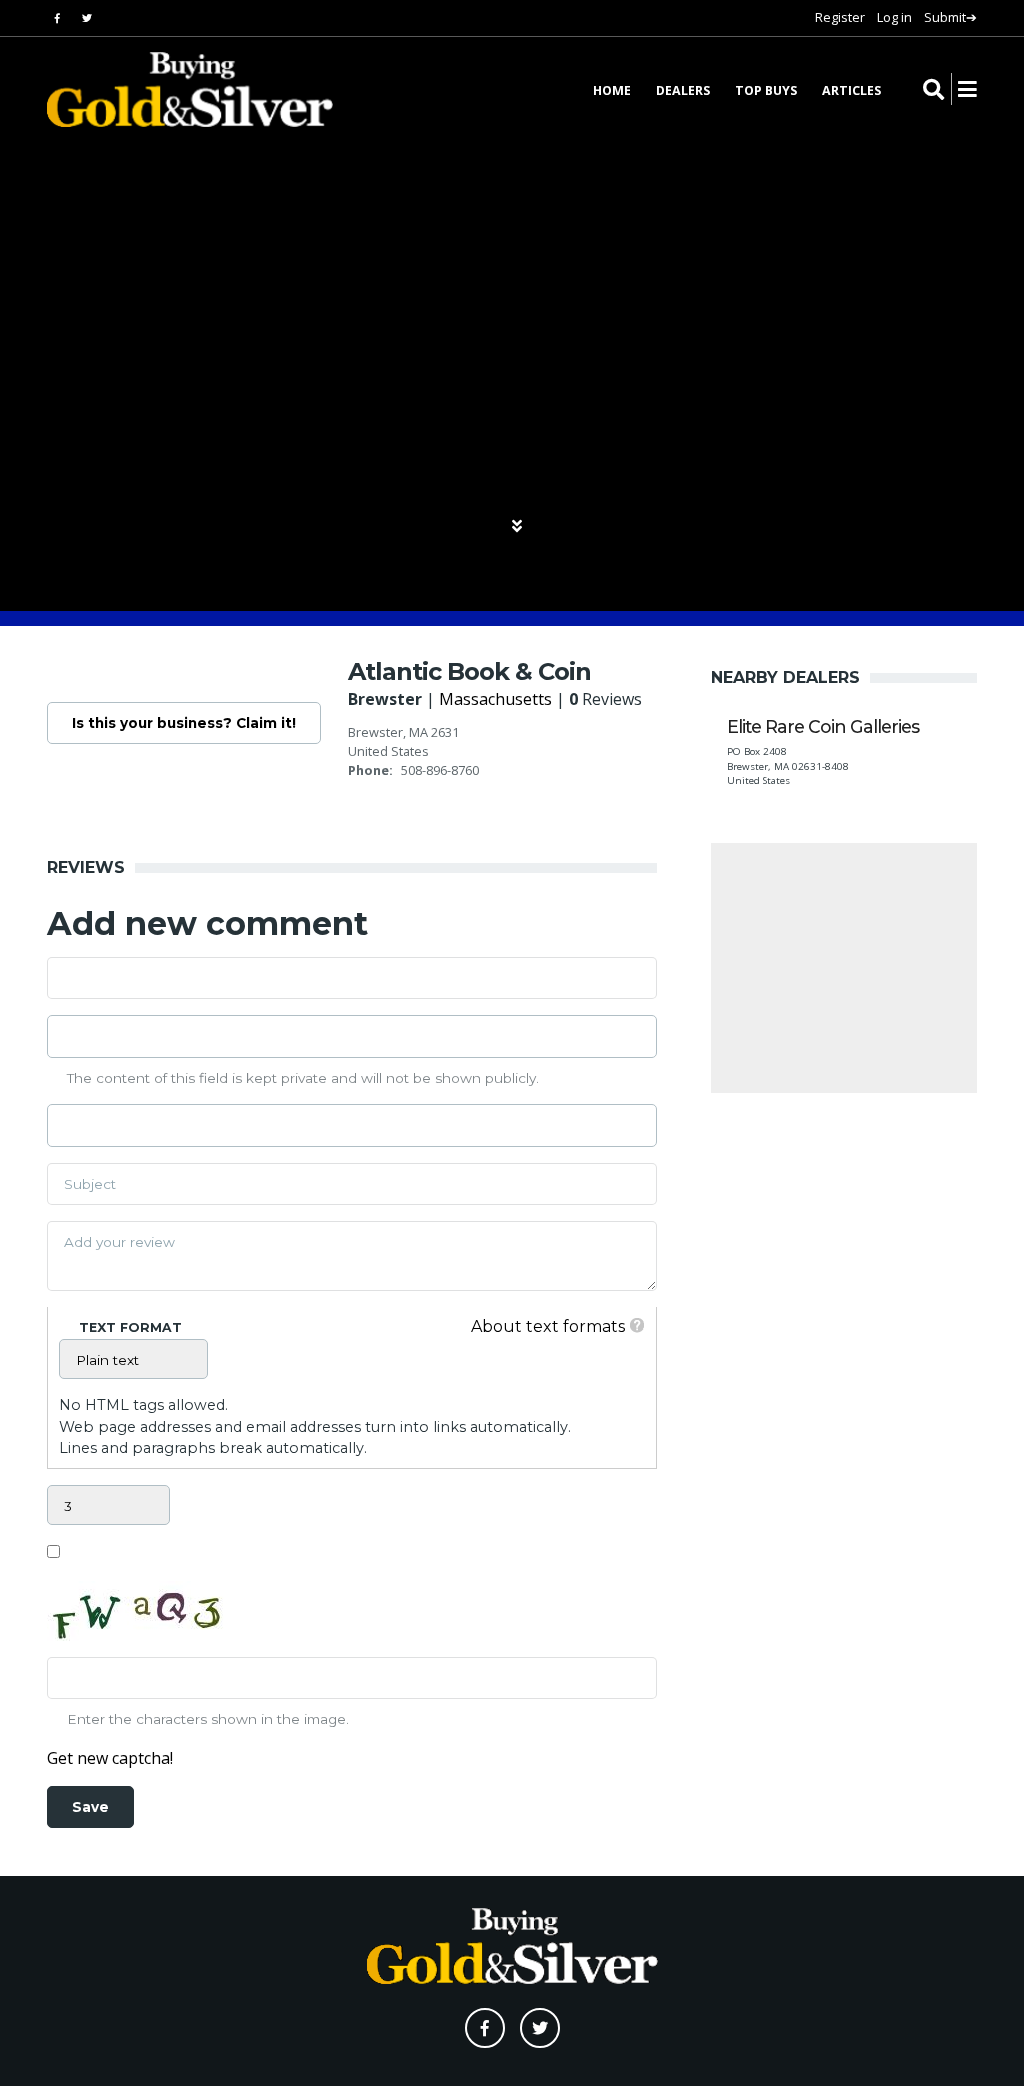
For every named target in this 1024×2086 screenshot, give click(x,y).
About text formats (548, 1326)
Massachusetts (495, 699)
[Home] (177, 89)
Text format (130, 1327)
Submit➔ (950, 17)
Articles (851, 90)
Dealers (683, 90)
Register (840, 17)
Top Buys (766, 90)
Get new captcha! (110, 1758)
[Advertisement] (844, 968)
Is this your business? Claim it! (184, 723)
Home (612, 90)
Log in (894, 17)
